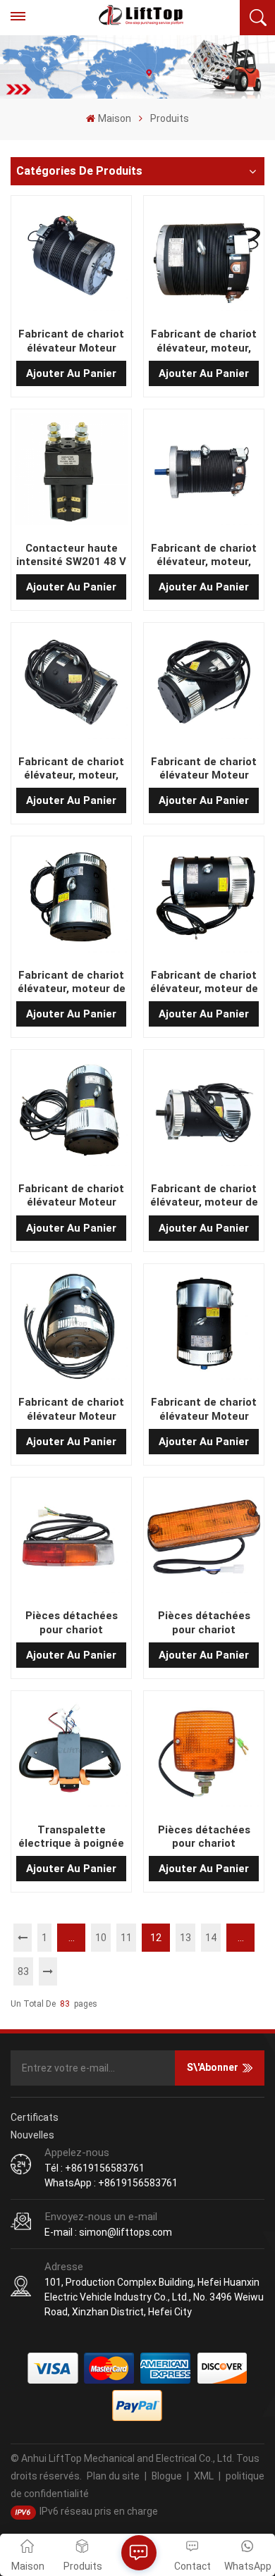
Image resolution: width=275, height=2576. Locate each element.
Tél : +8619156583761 (94, 2168)
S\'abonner (213, 2067)
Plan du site (113, 2476)
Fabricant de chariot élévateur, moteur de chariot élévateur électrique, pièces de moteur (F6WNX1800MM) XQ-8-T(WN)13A (204, 982)
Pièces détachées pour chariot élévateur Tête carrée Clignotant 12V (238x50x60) (72, 1623)
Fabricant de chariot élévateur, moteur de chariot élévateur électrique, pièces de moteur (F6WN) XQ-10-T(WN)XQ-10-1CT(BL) (72, 982)
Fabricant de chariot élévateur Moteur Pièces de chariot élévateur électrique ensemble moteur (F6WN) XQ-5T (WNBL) (71, 1196)
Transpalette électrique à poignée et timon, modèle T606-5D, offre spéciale (71, 1837)
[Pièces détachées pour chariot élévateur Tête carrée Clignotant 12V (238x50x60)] (71, 1540)
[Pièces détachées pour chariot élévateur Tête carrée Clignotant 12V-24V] (203, 1540)
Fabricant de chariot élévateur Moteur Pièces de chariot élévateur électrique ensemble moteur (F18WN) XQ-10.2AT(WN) (71, 1409)
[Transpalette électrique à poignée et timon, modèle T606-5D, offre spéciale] (71, 1753)
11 (126, 1938)
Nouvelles (32, 2135)
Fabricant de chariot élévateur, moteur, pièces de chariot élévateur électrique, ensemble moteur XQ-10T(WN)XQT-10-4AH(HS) (72, 769)
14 (211, 1938)
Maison (114, 118)
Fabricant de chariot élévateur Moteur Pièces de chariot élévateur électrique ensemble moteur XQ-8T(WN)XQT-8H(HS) (204, 769)
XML (204, 2476)
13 (185, 1938)
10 (101, 1938)
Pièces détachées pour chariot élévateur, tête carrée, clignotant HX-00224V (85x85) (204, 1837)
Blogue (167, 2476)
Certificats (35, 2117)
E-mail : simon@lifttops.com (108, 2232)
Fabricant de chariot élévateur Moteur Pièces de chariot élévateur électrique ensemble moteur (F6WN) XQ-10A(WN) (204, 1409)
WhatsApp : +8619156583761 (111, 2183)
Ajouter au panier (71, 373)
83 (23, 1971)
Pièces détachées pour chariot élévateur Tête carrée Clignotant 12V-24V (204, 1623)
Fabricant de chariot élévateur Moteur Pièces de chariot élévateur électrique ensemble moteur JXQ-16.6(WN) (71, 341)
